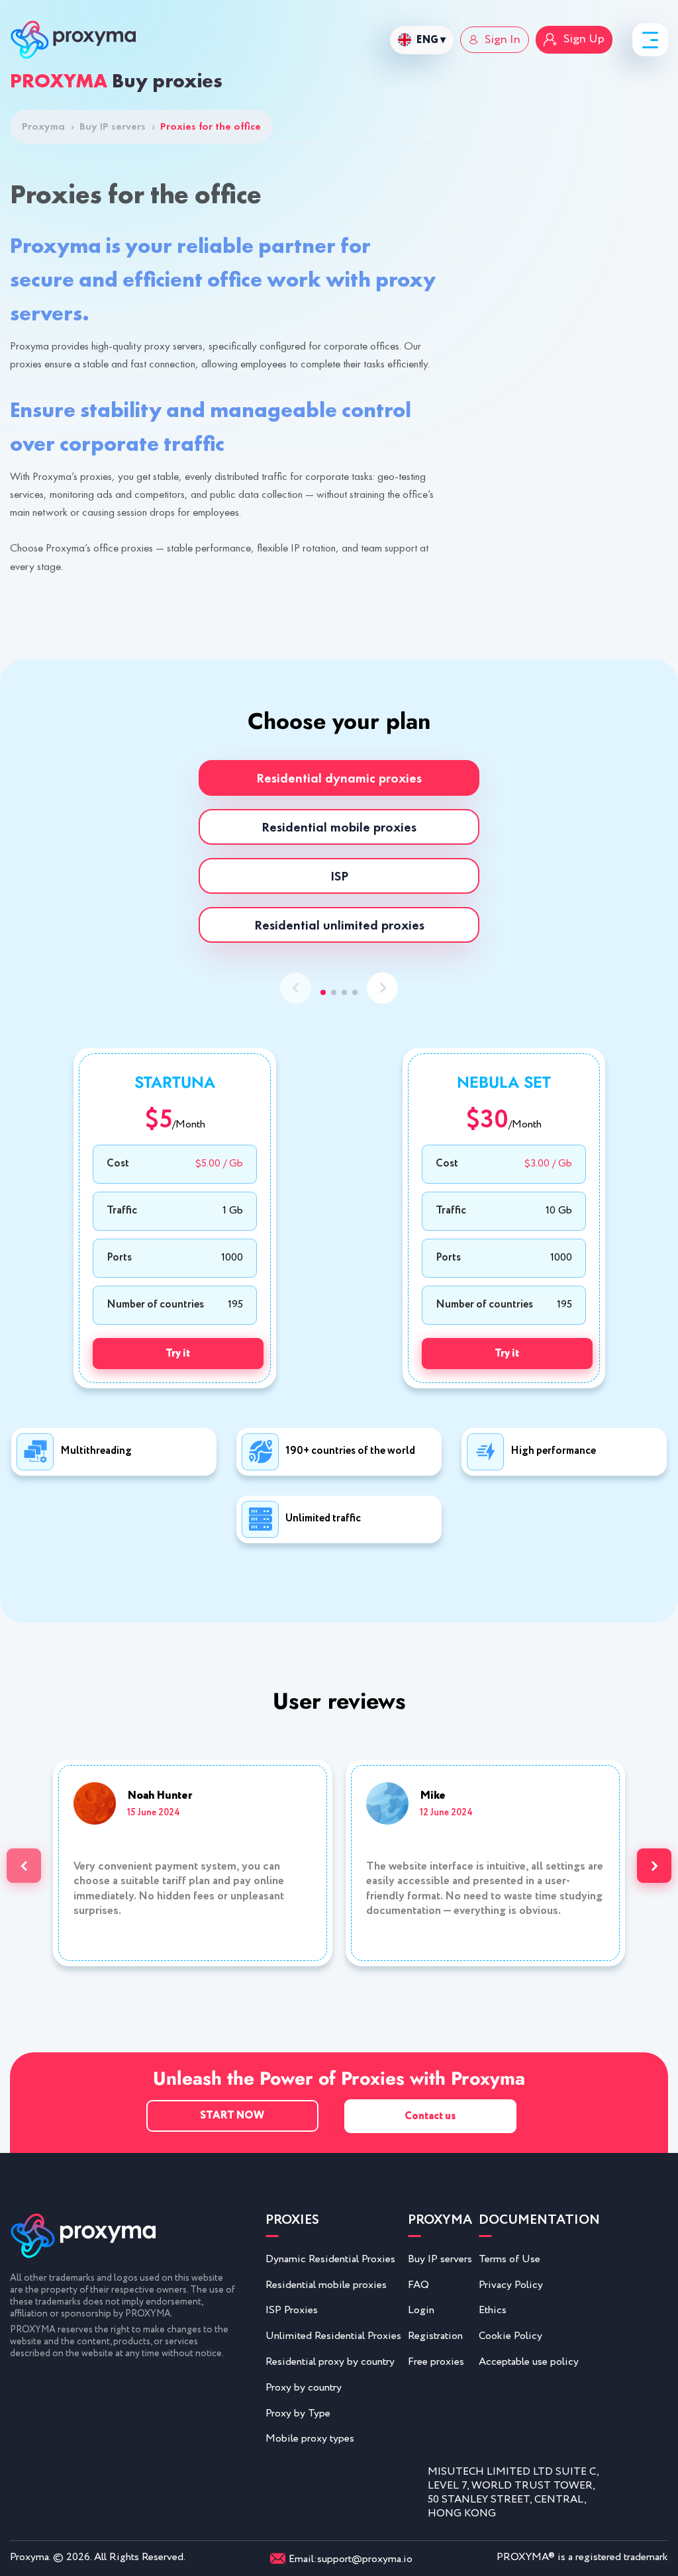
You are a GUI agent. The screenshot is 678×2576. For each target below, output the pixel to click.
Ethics (493, 2310)
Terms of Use (509, 2259)
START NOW (232, 2116)
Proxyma (48, 126)
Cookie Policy (510, 2336)
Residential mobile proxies (326, 2285)
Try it (178, 1354)
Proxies (292, 2221)
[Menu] (650, 40)
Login (421, 2310)
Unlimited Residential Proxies (333, 2336)
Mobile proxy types (310, 2439)
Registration (435, 2336)
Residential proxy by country (330, 2362)
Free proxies (436, 2362)
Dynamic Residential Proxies (330, 2259)
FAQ (418, 2285)
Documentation (539, 2221)
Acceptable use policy (529, 2362)
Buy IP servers (117, 126)
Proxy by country (304, 2388)
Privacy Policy (511, 2285)
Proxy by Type (298, 2413)
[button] (323, 992)
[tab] (339, 778)
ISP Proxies (292, 2310)
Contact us (430, 2116)
